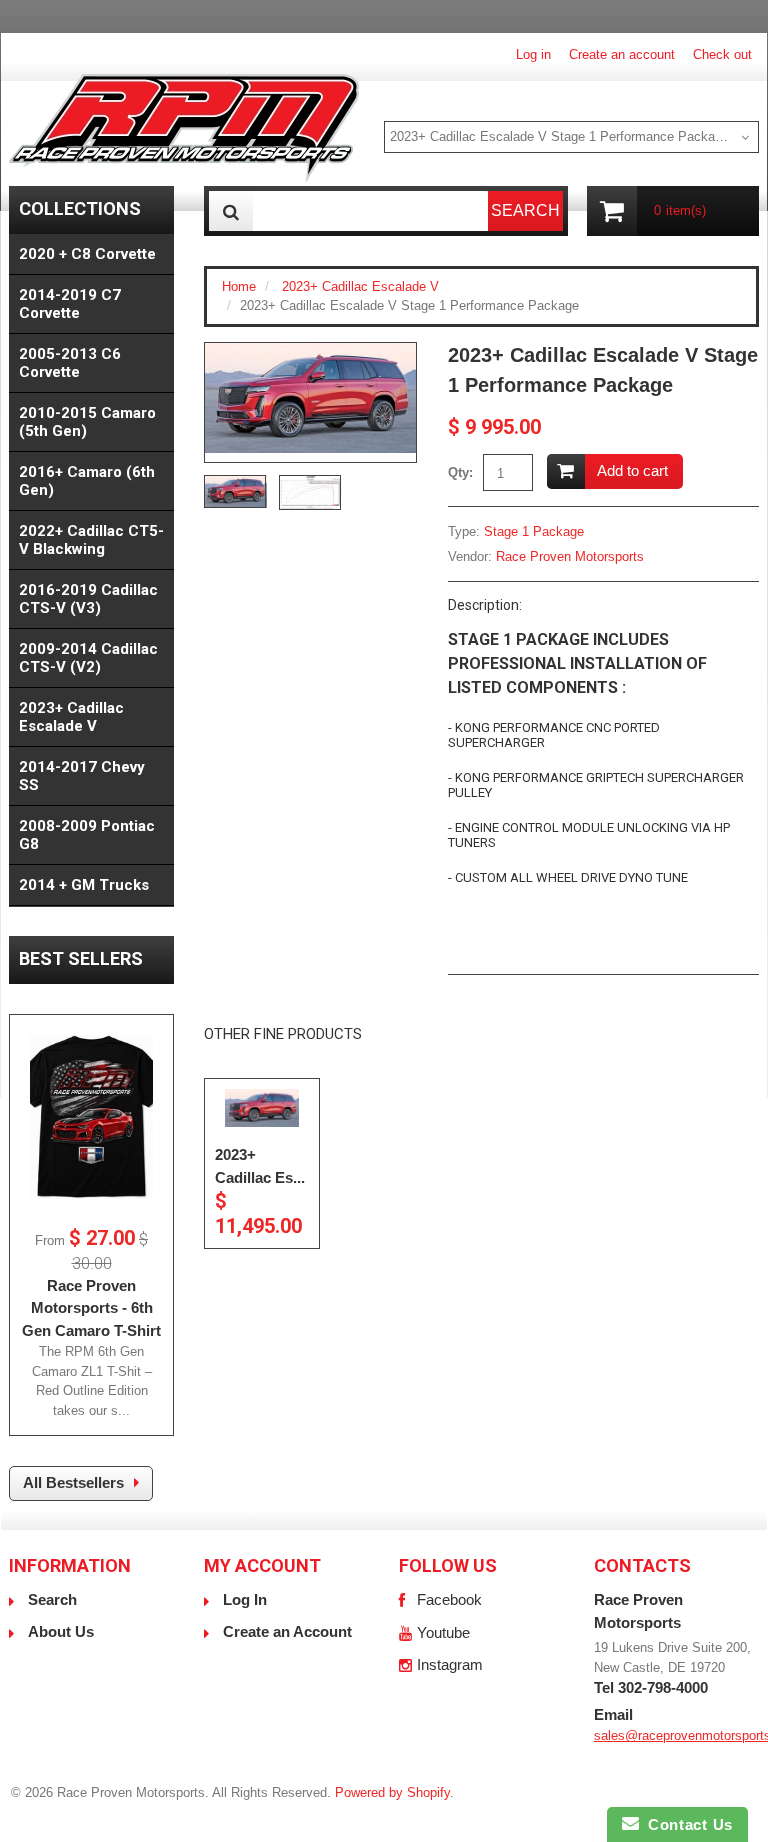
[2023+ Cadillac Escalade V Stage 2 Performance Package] (262, 1108)
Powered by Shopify (392, 1792)
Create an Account (287, 1631)
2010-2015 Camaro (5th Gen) (87, 422)
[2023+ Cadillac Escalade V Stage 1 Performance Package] (310, 398)
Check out (722, 54)
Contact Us (686, 1824)
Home (239, 286)
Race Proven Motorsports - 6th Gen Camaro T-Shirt (91, 1308)
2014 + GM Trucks (84, 885)
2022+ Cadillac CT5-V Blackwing (91, 540)
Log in (533, 54)
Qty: (460, 472)
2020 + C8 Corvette (87, 254)
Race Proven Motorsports (570, 556)
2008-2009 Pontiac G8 (87, 835)
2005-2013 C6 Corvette (70, 363)
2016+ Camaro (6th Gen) (87, 481)
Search (52, 1599)
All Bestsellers (73, 1482)
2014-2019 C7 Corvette (70, 304)
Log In (245, 1599)
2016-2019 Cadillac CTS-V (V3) (88, 599)
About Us (61, 1631)
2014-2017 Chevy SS (82, 776)
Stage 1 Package (534, 531)
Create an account (622, 54)
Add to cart (632, 470)
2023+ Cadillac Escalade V (360, 286)
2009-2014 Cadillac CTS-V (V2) (88, 658)
